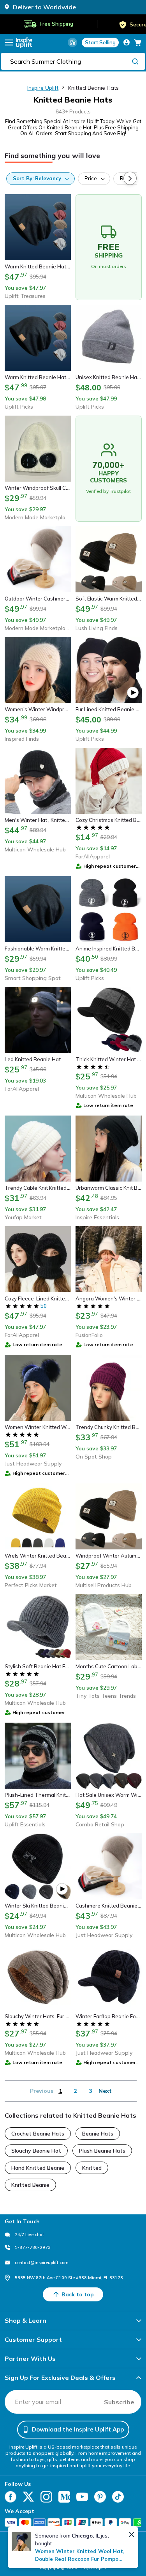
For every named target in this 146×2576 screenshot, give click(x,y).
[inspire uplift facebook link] (11, 2497)
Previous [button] (42, 2091)
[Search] (135, 61)
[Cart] (138, 42)
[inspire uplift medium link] (64, 2497)
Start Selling (100, 42)
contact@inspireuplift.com (42, 2263)
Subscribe (119, 2402)
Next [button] (105, 2091)
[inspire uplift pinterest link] (100, 2497)
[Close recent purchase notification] (132, 2534)
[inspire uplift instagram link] (46, 2497)
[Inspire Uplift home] (24, 43)
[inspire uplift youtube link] (82, 2497)
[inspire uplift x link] (28, 2497)
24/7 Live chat (29, 2235)
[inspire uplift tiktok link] (118, 2497)
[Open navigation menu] (9, 43)
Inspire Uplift (43, 88)
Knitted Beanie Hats (93, 88)
